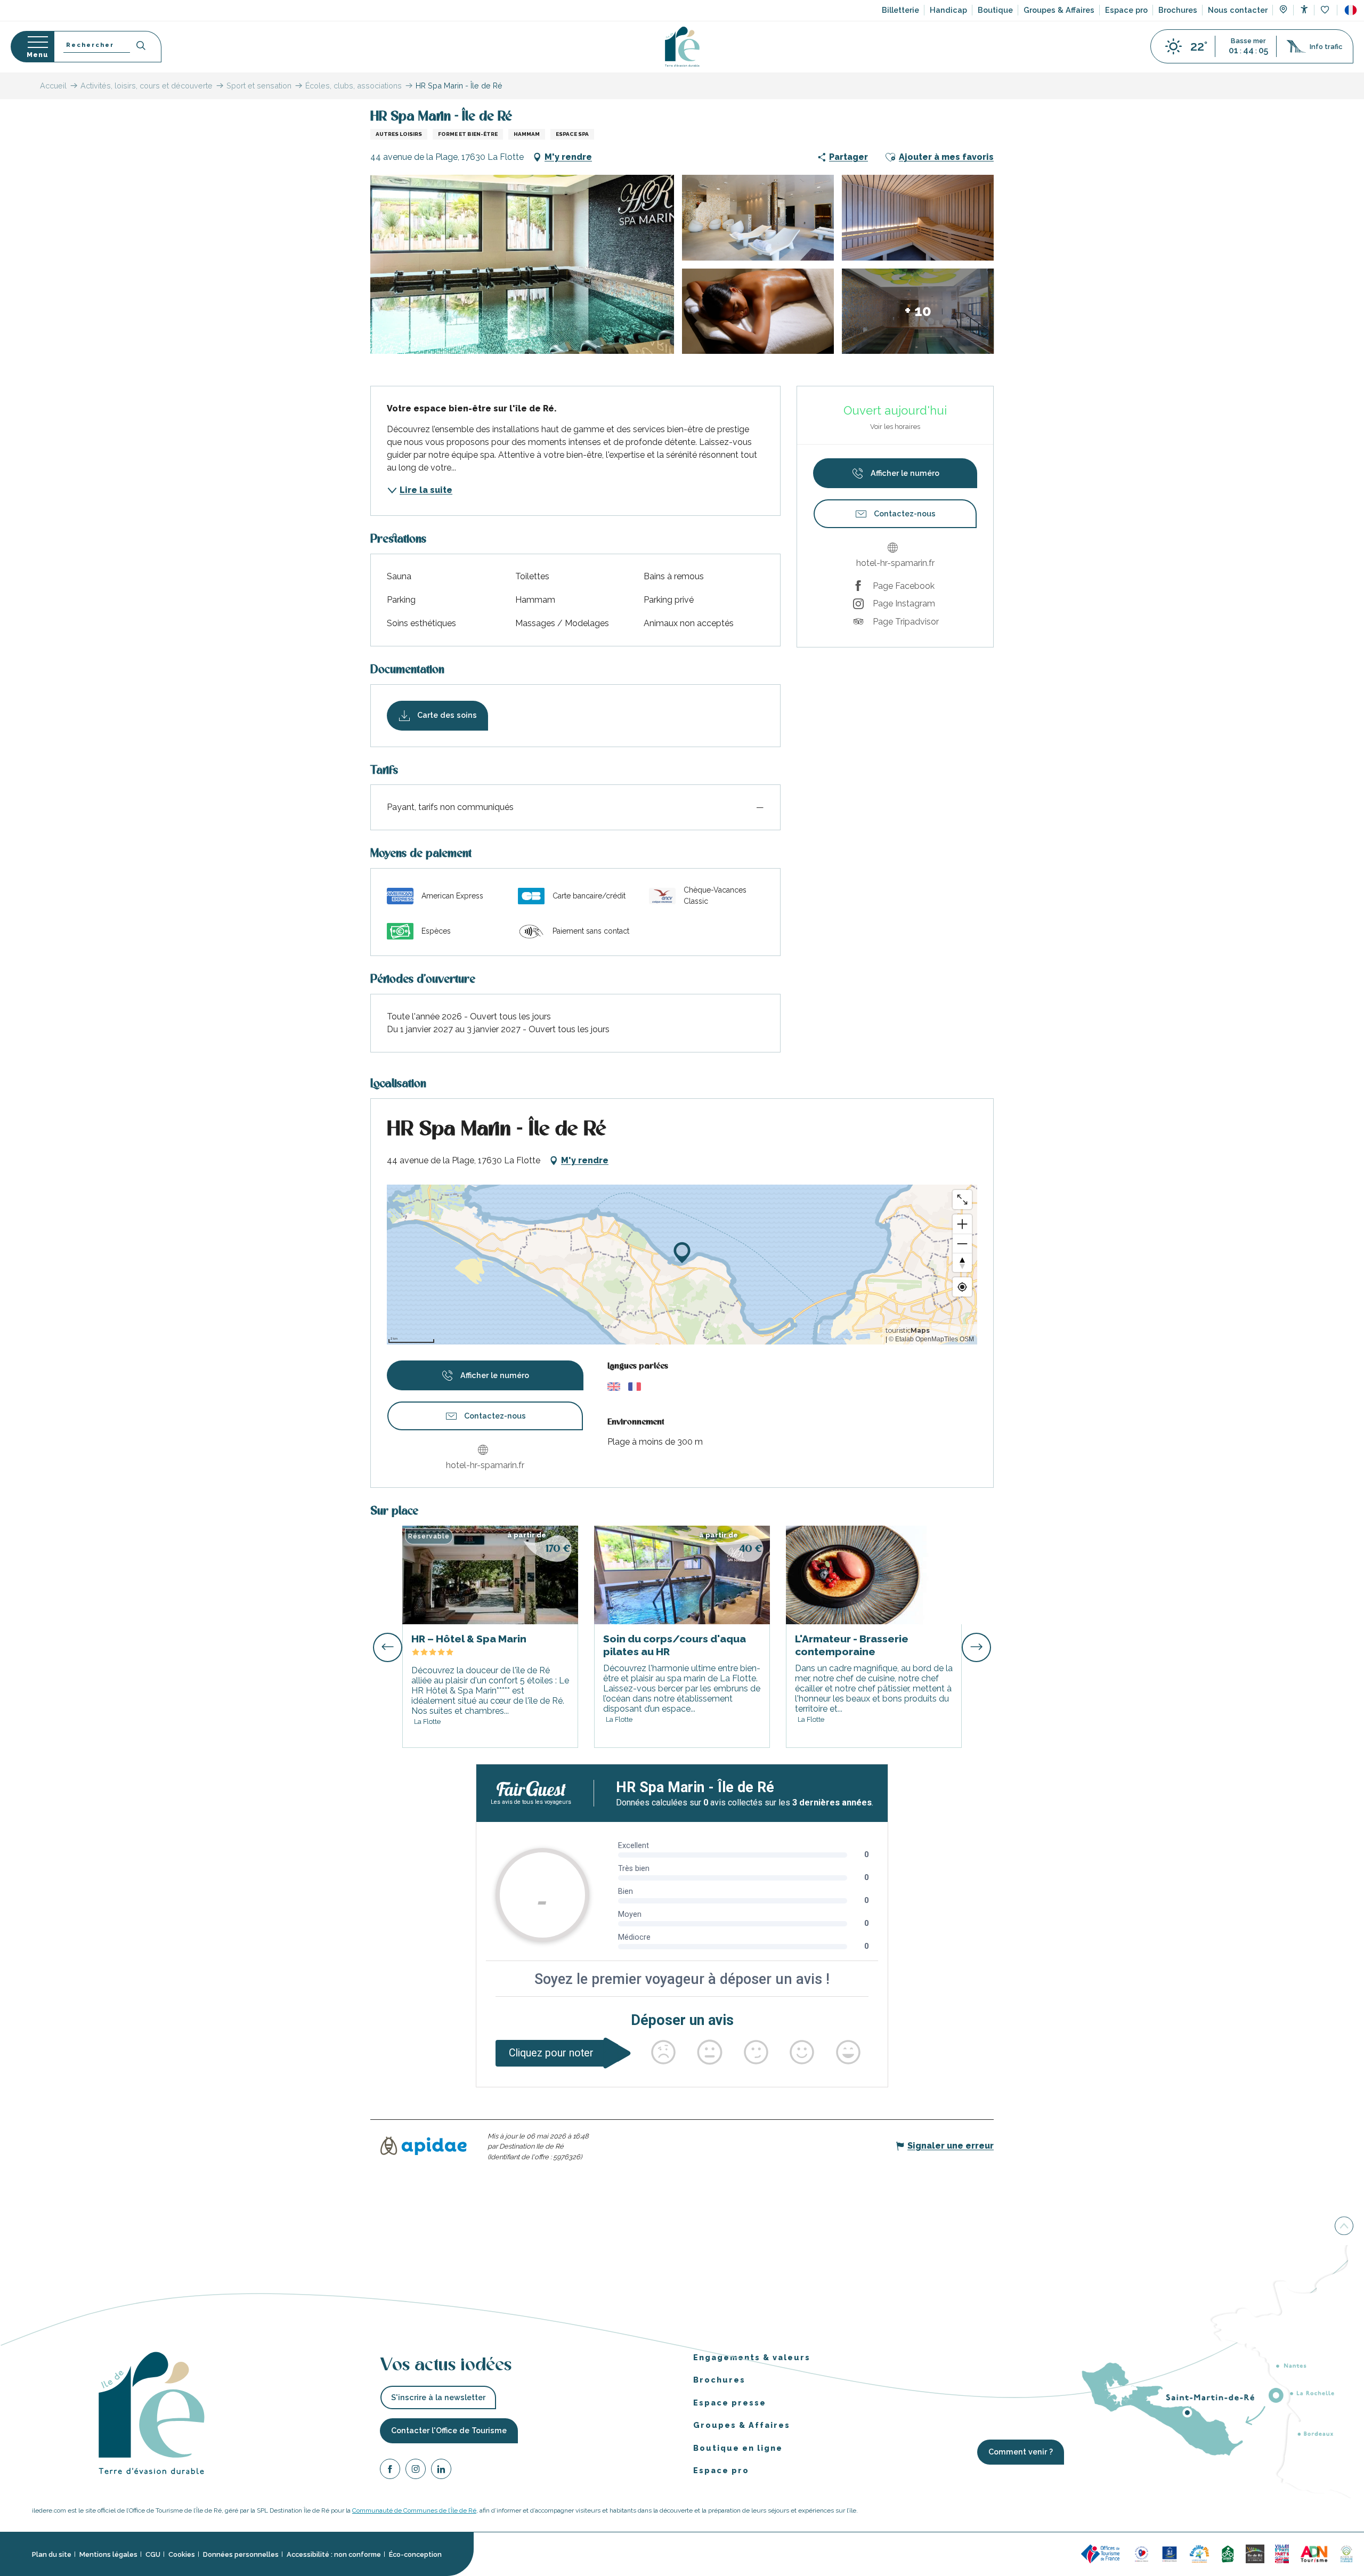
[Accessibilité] (1304, 9)
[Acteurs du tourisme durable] (1346, 2553)
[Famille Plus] (1199, 2553)
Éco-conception (415, 2554)
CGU (153, 2554)
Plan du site (52, 2554)
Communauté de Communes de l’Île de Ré (414, 2510)
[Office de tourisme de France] (1102, 2553)
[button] (1351, 10)
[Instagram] (416, 2470)
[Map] (1283, 11)
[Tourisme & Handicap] (1170, 2553)
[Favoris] (1326, 10)
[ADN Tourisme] (1314, 2553)
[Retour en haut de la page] (1344, 2227)
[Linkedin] (441, 2470)
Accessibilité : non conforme (334, 2554)
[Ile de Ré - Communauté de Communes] (1255, 2553)
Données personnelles (241, 2554)
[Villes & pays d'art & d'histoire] (1282, 2553)
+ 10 (918, 311)
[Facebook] (390, 2470)
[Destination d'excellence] (1142, 2553)
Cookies (182, 2554)
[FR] (1351, 10)
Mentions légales (108, 2554)
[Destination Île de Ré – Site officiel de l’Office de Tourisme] (682, 47)
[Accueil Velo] (1228, 2553)
